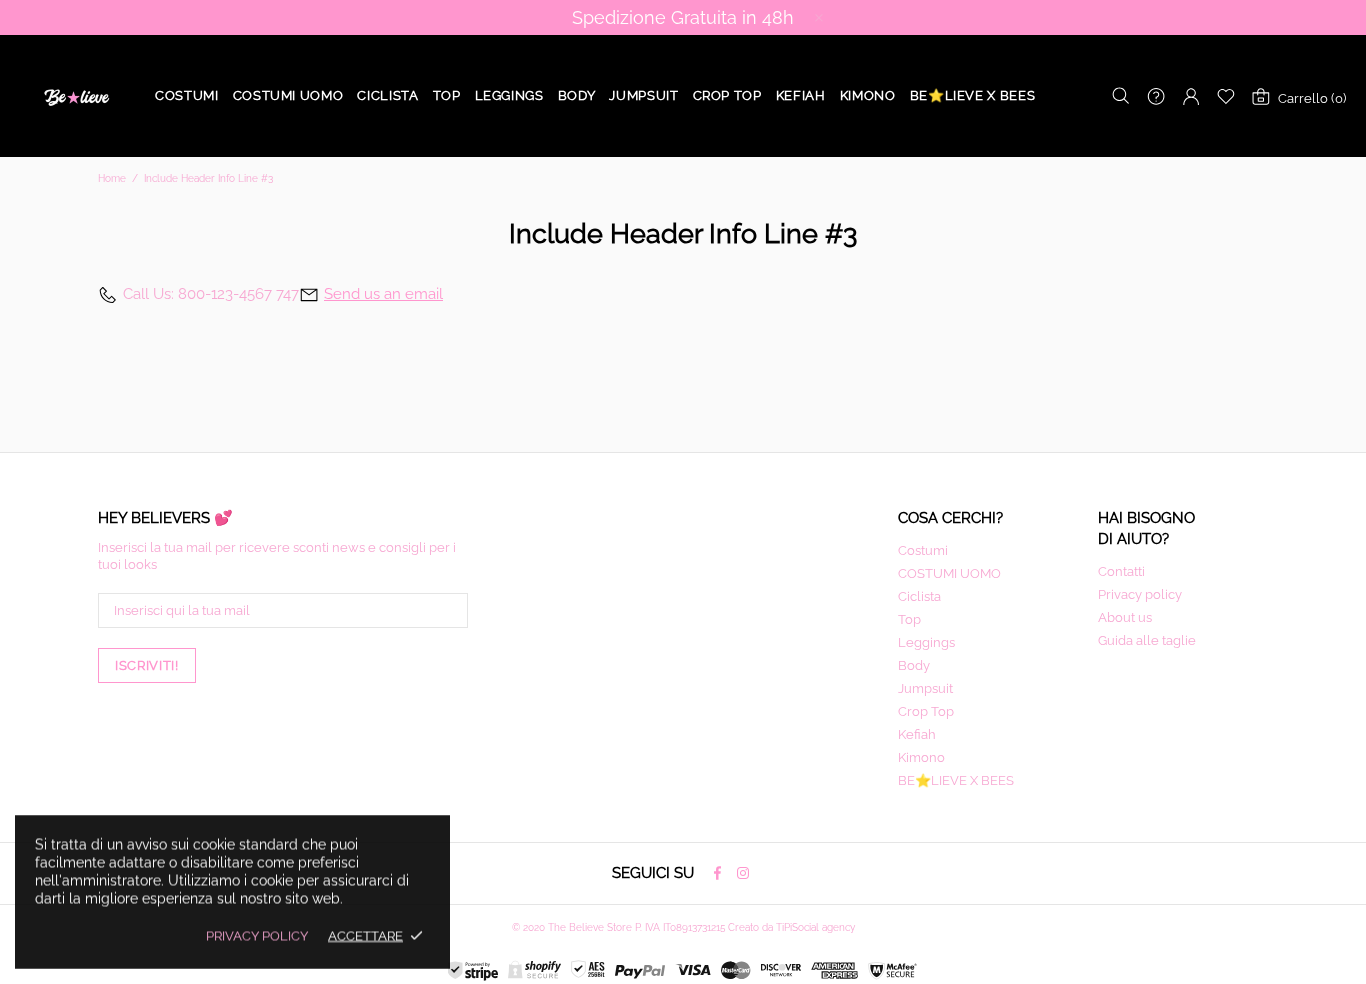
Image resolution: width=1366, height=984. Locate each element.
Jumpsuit (925, 688)
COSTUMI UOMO (949, 573)
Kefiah (917, 734)
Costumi (923, 550)
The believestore (75, 96)
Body (914, 665)
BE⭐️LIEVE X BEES (956, 780)
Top (909, 619)
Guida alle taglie (1147, 640)
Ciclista (919, 596)
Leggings (926, 642)
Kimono (921, 757)
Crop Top (926, 711)
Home (112, 178)
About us (1125, 617)
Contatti (1121, 571)
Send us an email (383, 294)
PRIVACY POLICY (257, 935)
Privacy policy (1140, 594)
